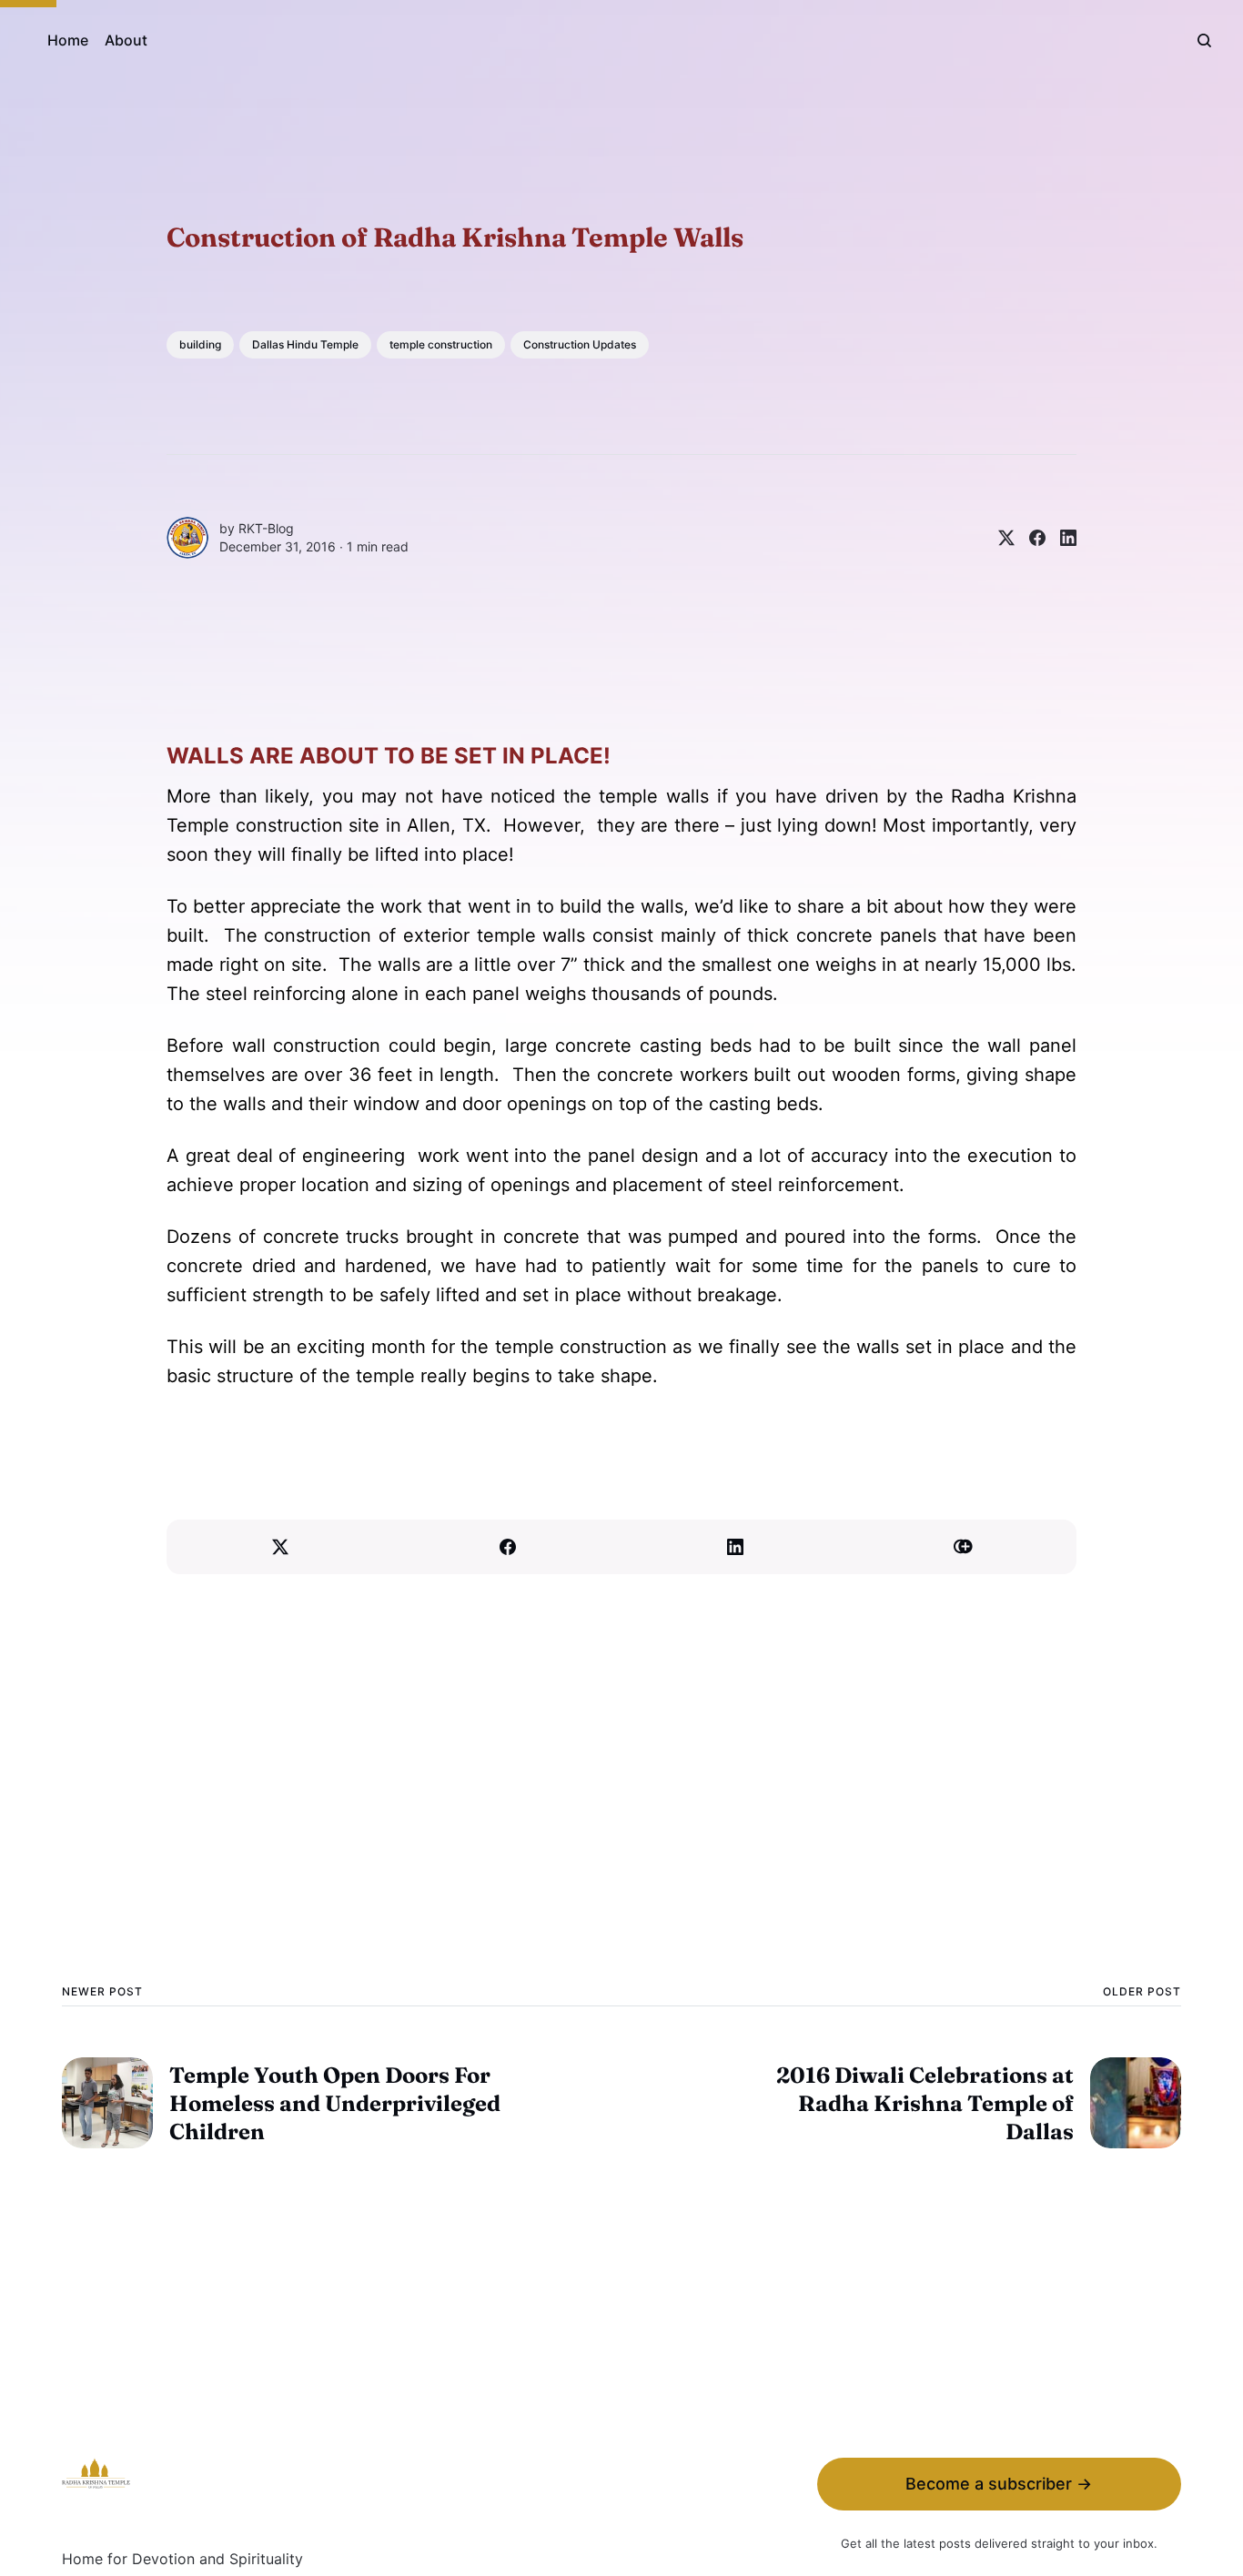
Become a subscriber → (999, 2484)
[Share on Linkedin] (1061, 538)
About (126, 40)
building (200, 344)
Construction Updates (580, 344)
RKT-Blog (266, 528)
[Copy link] (963, 1547)
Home (68, 40)
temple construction (441, 344)
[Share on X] (999, 538)
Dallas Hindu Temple (305, 344)
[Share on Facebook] (1030, 538)
